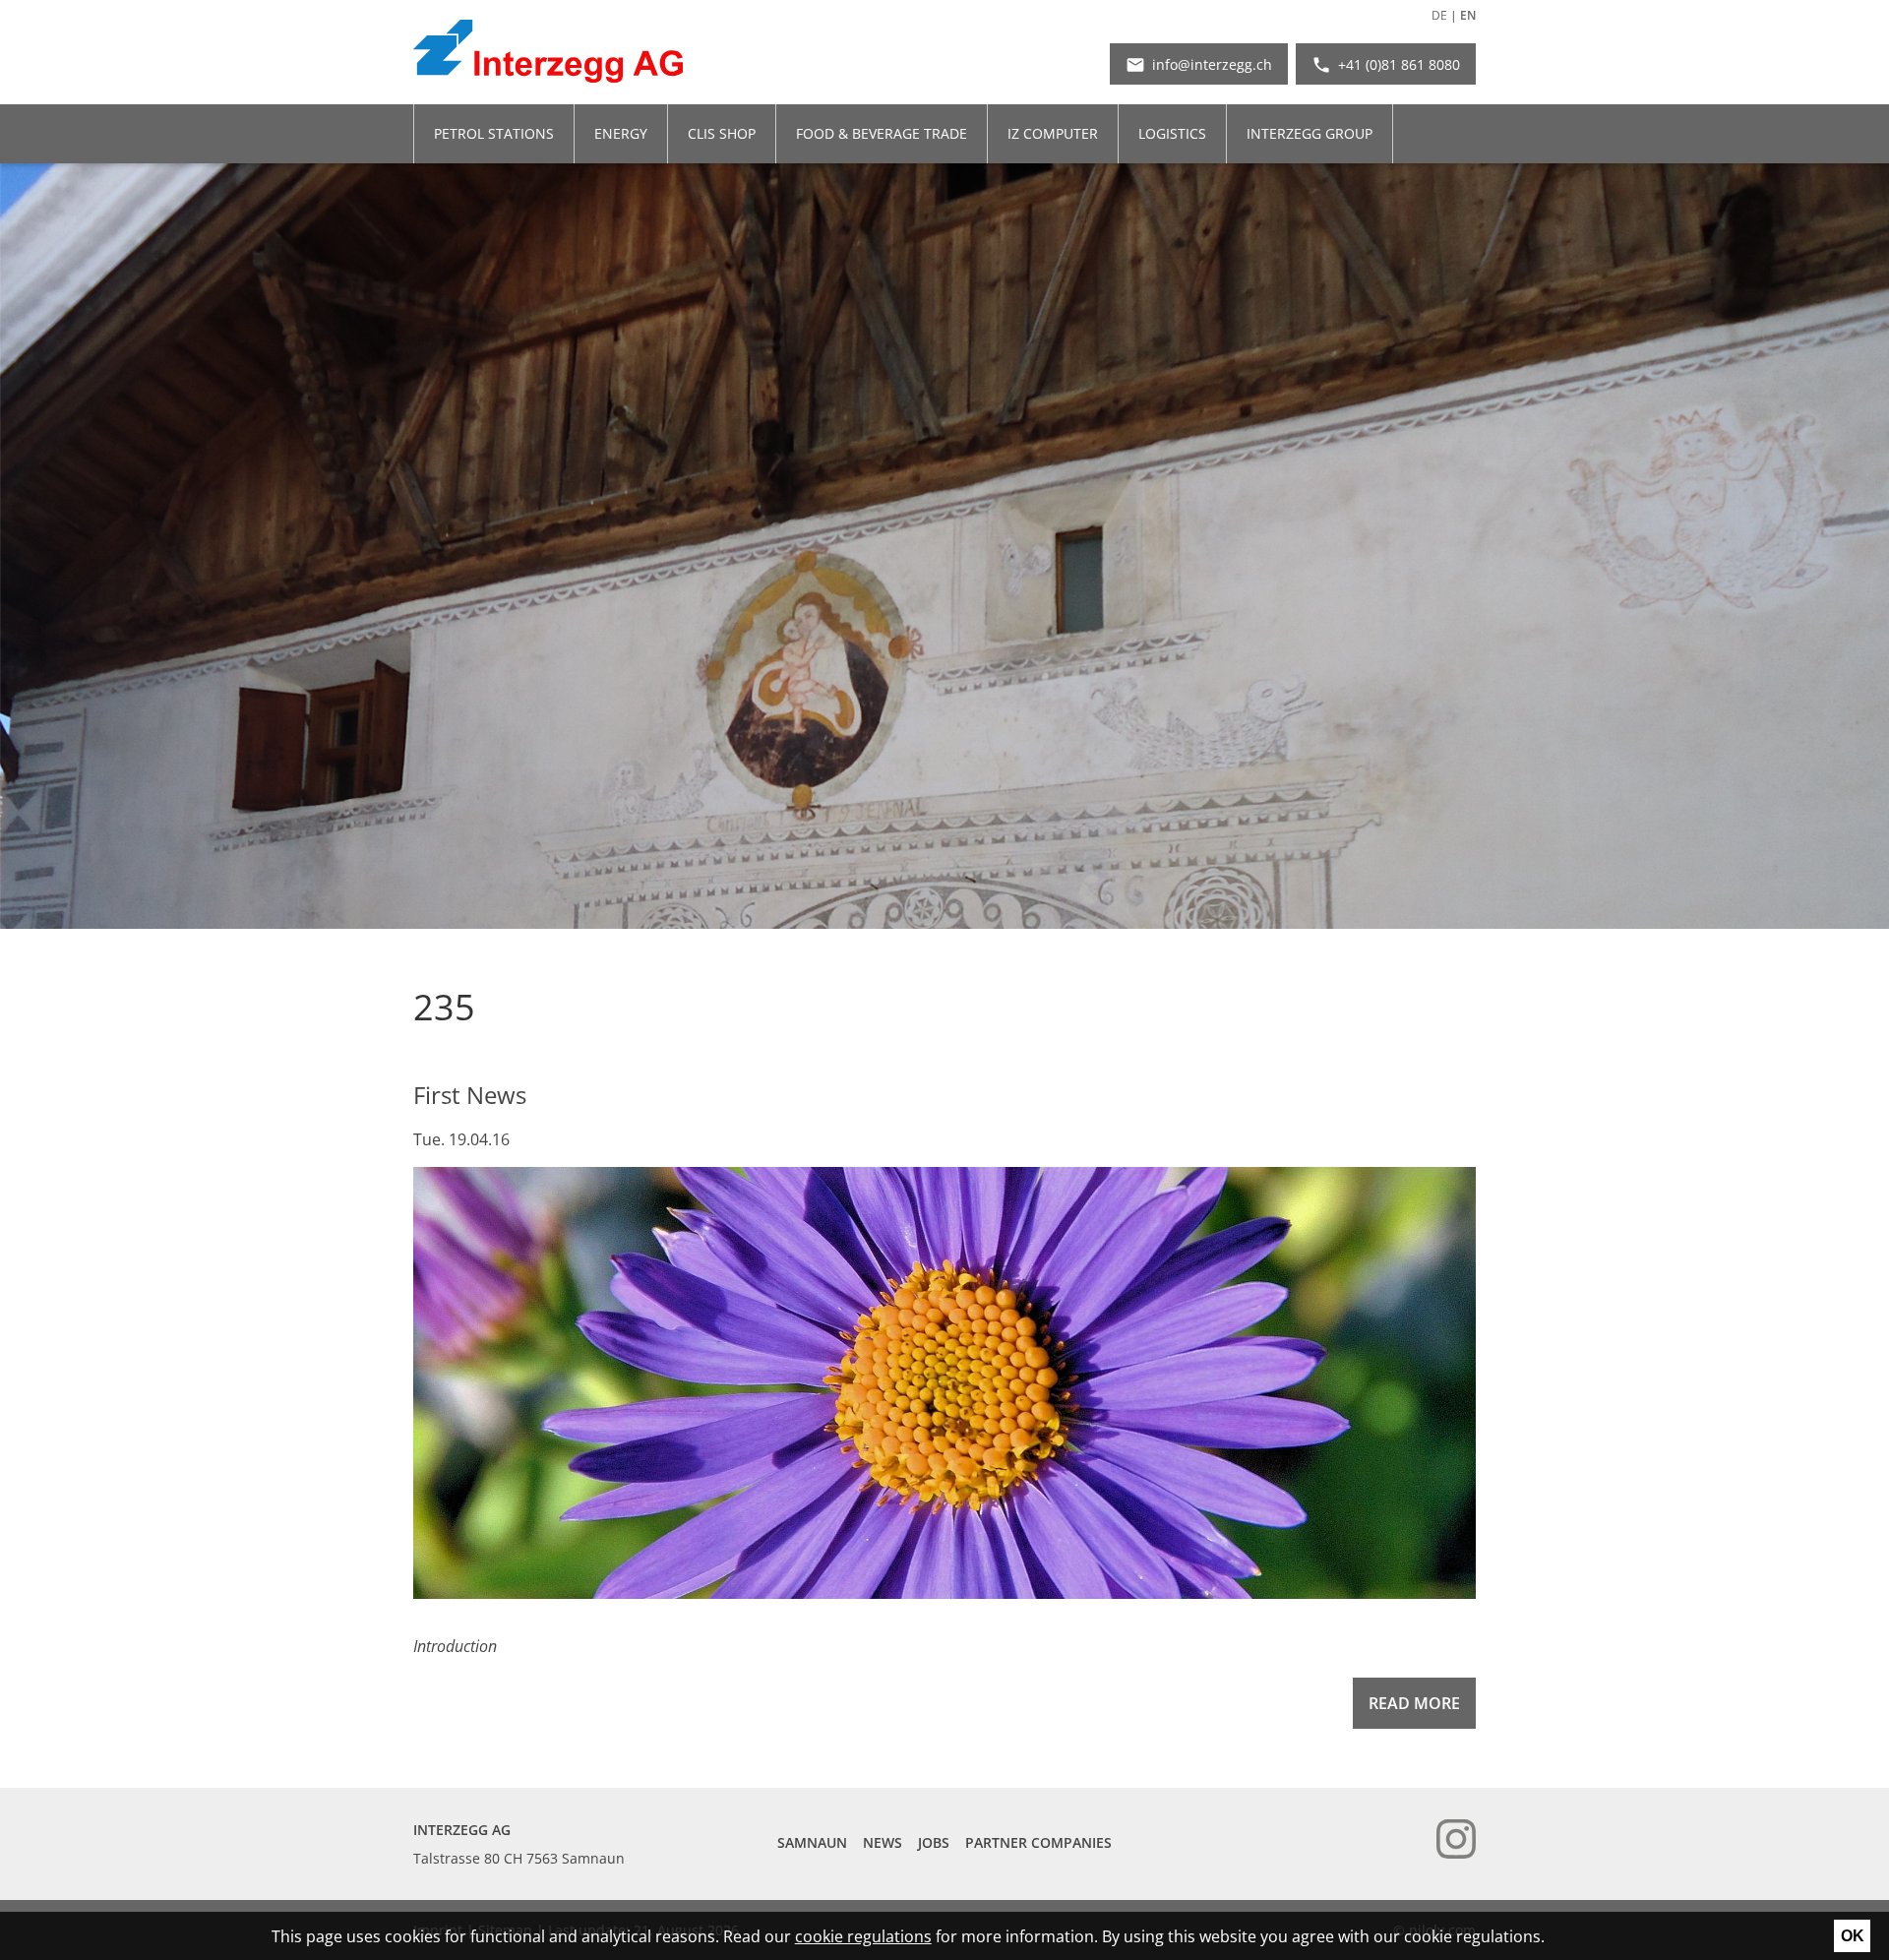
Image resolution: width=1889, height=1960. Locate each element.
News (883, 1842)
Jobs (934, 1842)
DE (1439, 16)
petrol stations (494, 133)
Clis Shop (722, 133)
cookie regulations (863, 1936)
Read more (1414, 1703)
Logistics (1172, 133)
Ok (1853, 1936)
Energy (621, 133)
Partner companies (1038, 1842)
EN (1468, 16)
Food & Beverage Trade (882, 133)
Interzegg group (1310, 133)
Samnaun (812, 1842)
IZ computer (1053, 133)
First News (470, 1095)
